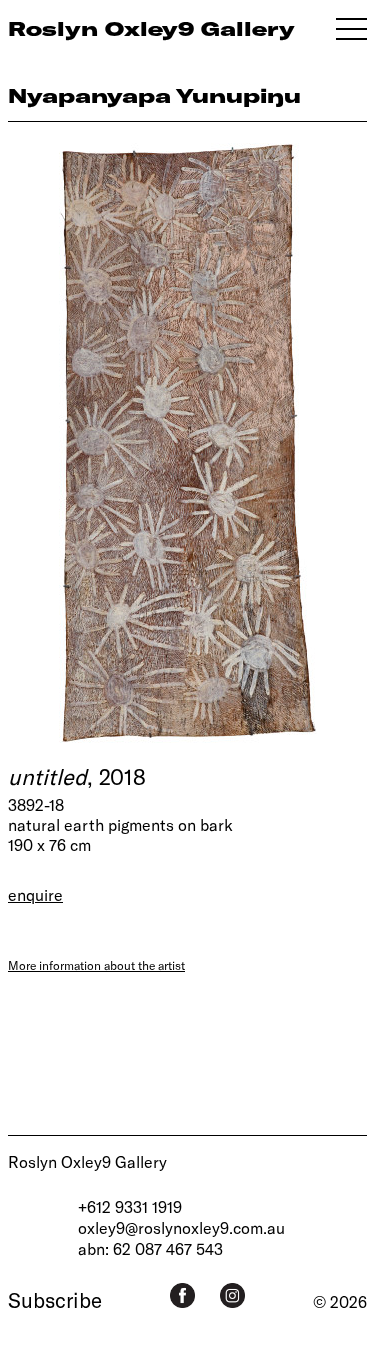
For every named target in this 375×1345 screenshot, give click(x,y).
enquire (35, 894)
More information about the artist (96, 965)
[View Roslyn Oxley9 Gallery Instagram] (232, 1295)
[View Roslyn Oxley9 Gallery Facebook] (182, 1295)
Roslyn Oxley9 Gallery (87, 1161)
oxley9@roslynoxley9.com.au (181, 1227)
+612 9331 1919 (130, 1206)
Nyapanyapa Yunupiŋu (154, 95)
